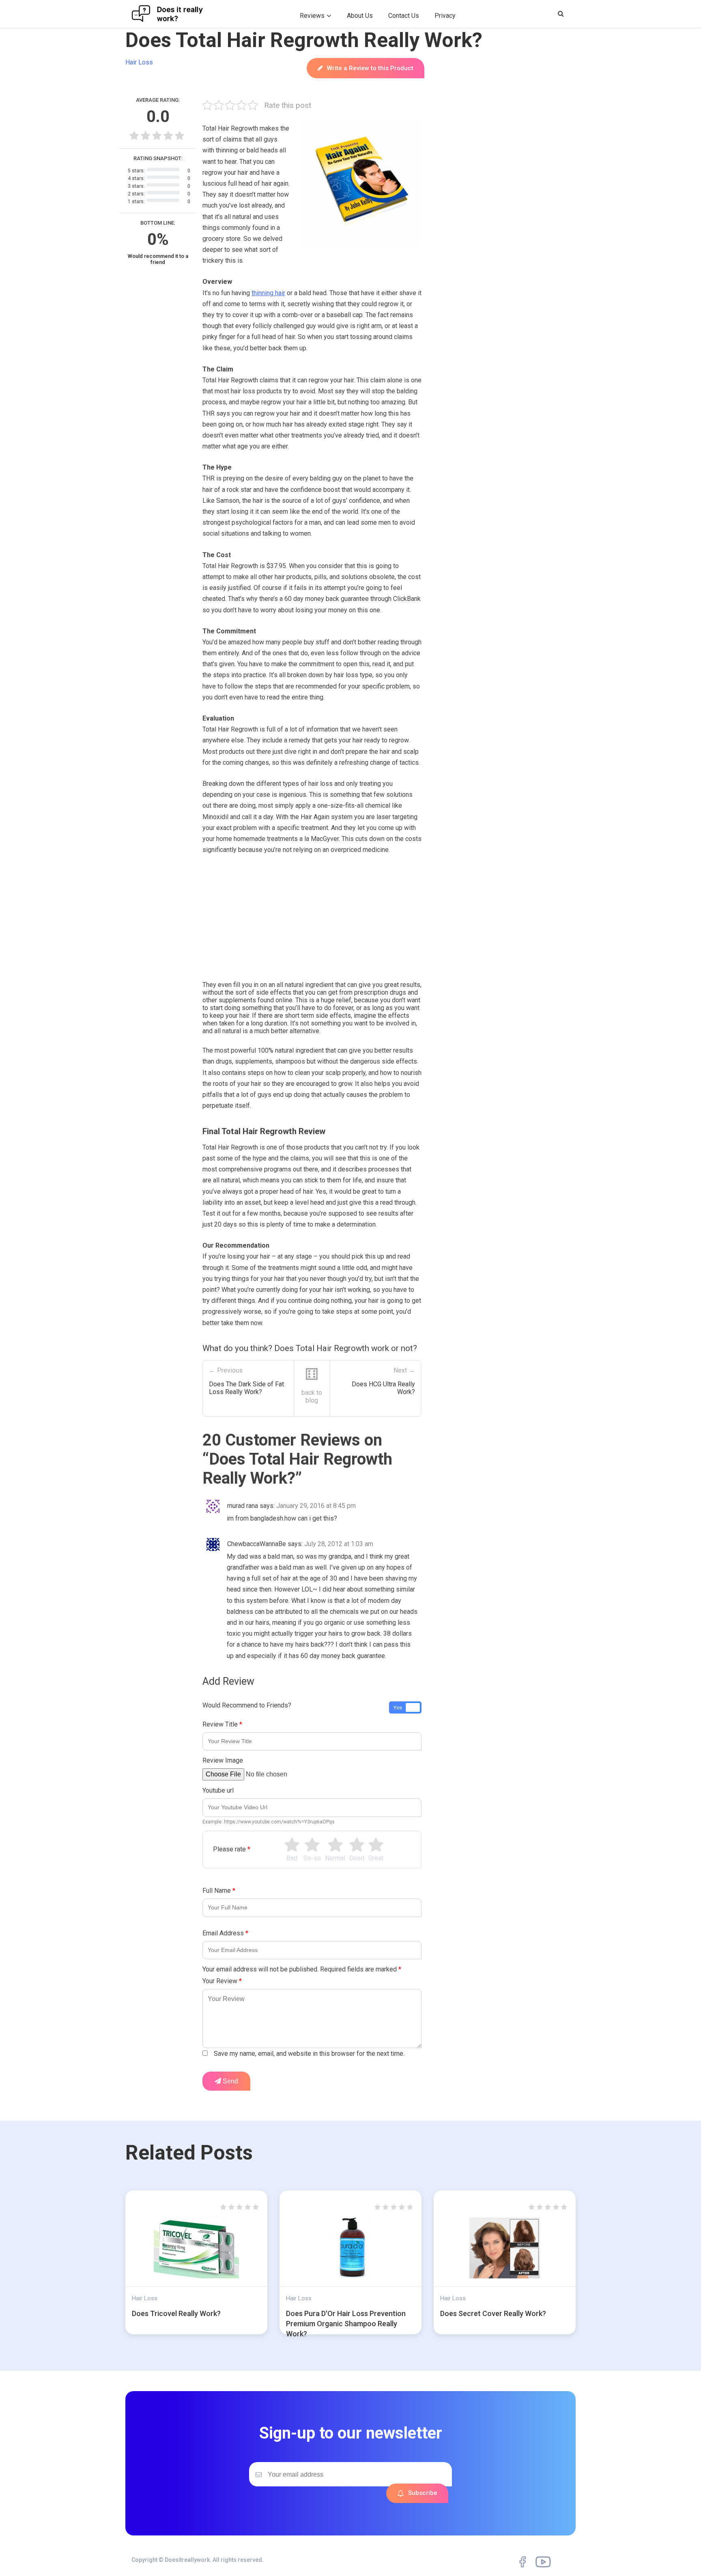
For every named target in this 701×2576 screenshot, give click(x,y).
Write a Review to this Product (370, 68)
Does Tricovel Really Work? (176, 2313)
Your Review (222, 1981)
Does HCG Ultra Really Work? (383, 1388)
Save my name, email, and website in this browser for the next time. (309, 2054)
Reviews (312, 16)
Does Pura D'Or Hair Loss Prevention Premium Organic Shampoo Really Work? (346, 2324)
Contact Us (404, 16)
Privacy (445, 16)
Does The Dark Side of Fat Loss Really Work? (246, 1388)
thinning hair (268, 293)
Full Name (219, 1891)
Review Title (222, 1724)
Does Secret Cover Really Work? (493, 2313)
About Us (360, 16)
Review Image (223, 1760)
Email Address (225, 1933)
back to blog (312, 1396)
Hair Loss (139, 62)
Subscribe (423, 2493)
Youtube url (218, 1790)
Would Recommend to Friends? (247, 1705)
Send (230, 2081)
